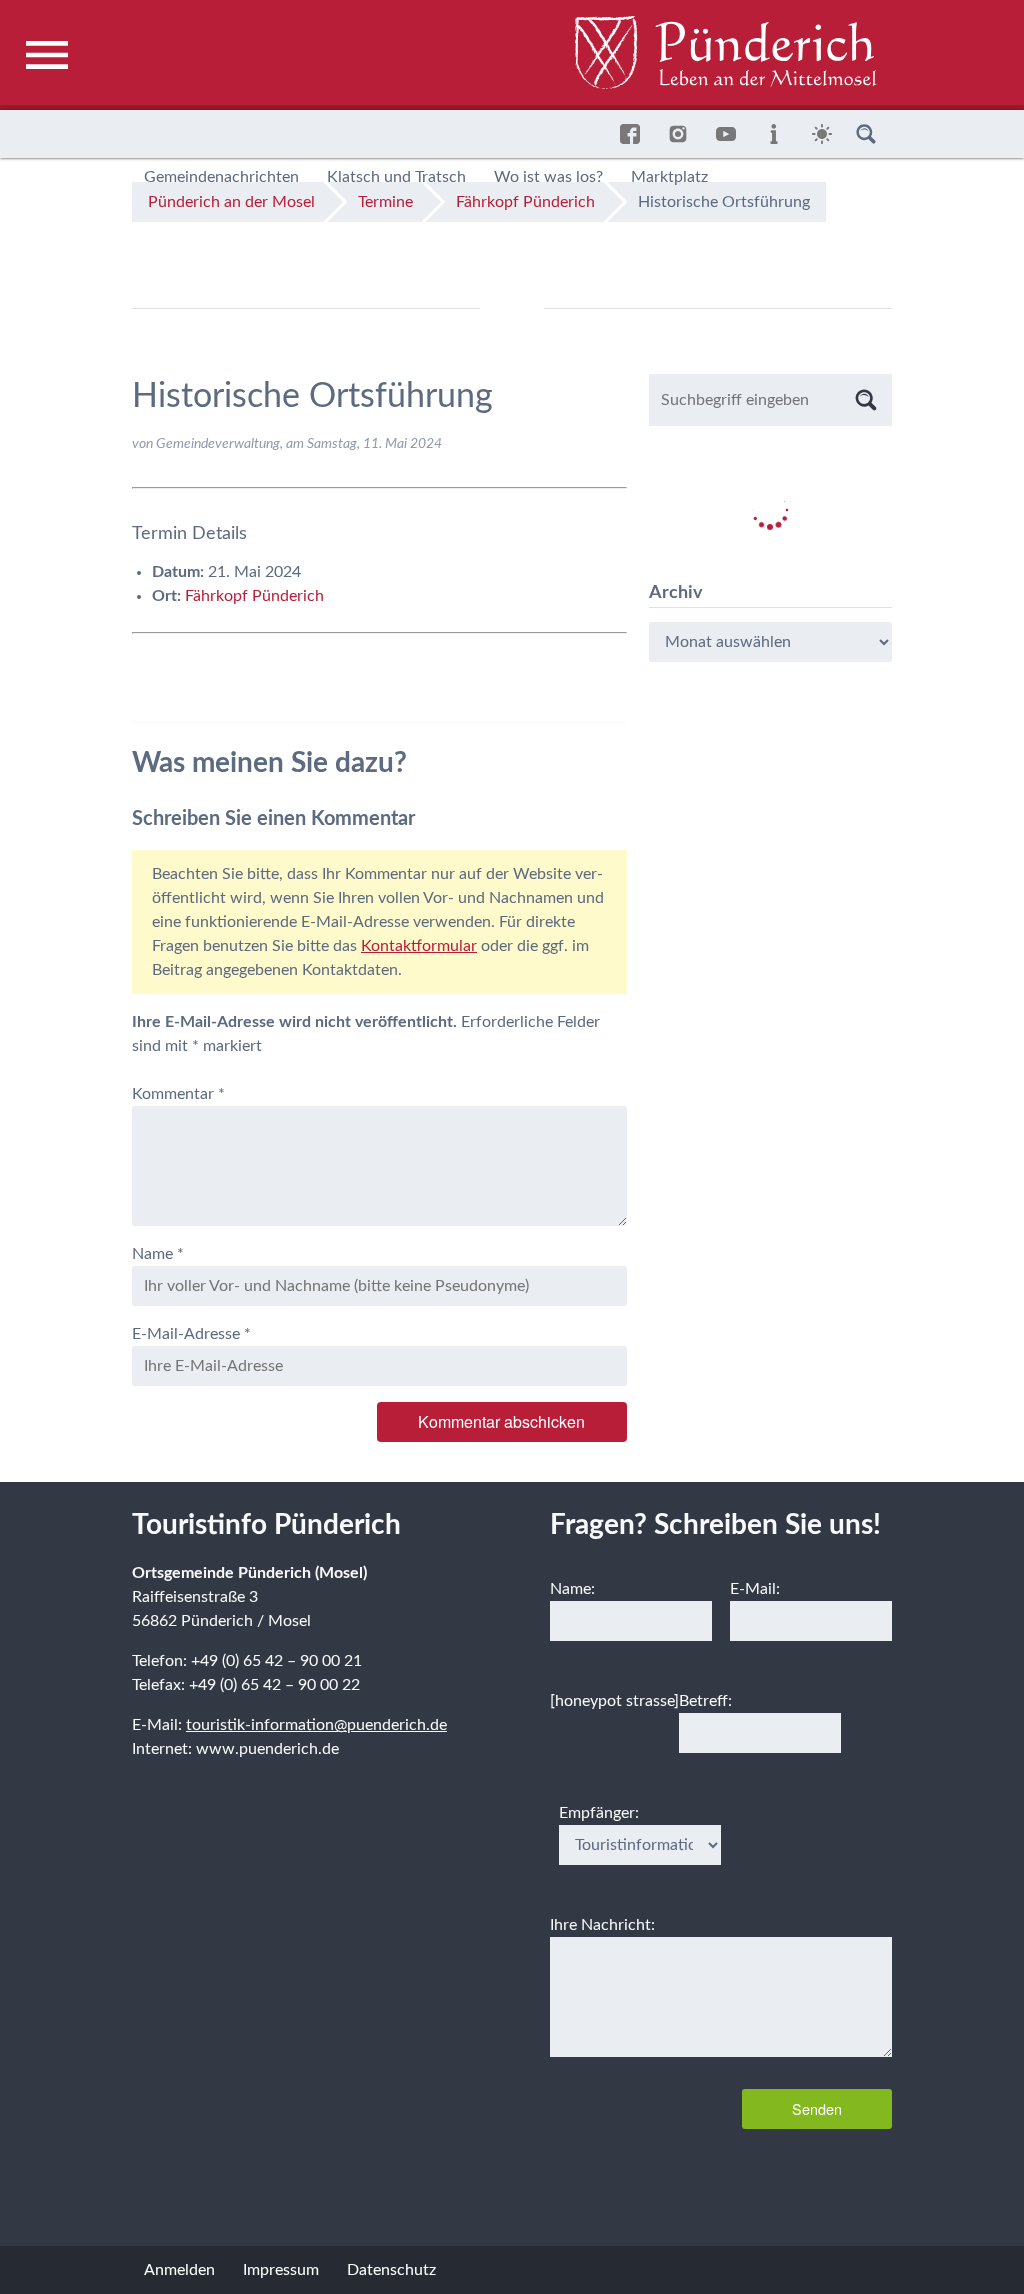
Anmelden (179, 2270)
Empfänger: (599, 1813)
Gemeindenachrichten (221, 177)
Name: (572, 1589)
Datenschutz (391, 2270)
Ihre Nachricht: (602, 1925)
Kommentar (178, 1094)
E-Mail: (755, 1589)
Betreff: (705, 1701)
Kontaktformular (419, 946)
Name (158, 1254)
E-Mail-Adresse (191, 1334)
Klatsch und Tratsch (396, 177)
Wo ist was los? (548, 177)
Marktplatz (669, 177)
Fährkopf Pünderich (254, 596)
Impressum (281, 2270)
